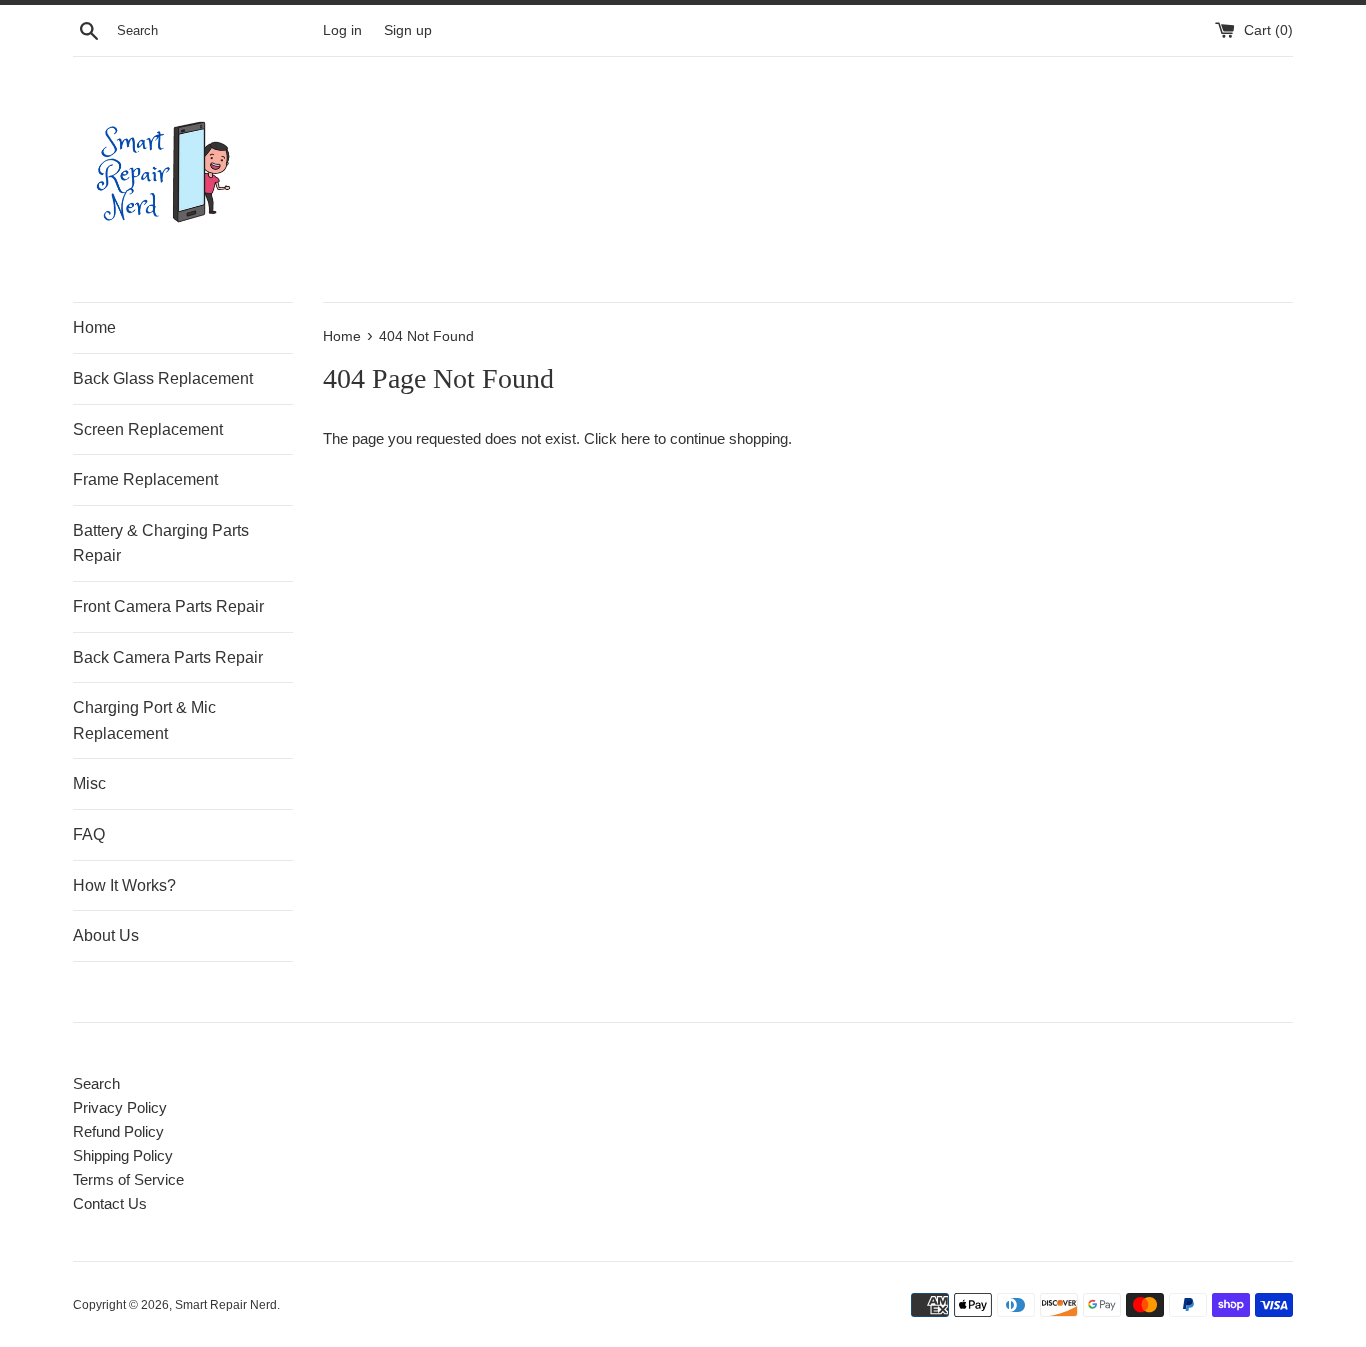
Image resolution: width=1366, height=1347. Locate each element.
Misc (89, 783)
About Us (106, 935)
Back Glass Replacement (163, 378)
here (635, 438)
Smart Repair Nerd (226, 1305)
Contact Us (110, 1203)
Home (94, 327)
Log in (342, 30)
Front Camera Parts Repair (168, 606)
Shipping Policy (123, 1155)
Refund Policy (118, 1131)
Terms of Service (128, 1179)
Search (96, 1083)
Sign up (408, 30)
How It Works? (124, 885)
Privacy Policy (120, 1107)
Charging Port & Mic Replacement (144, 720)
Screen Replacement (148, 429)
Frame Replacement (145, 479)
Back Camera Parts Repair (168, 657)
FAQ (89, 834)
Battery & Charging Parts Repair (161, 543)
